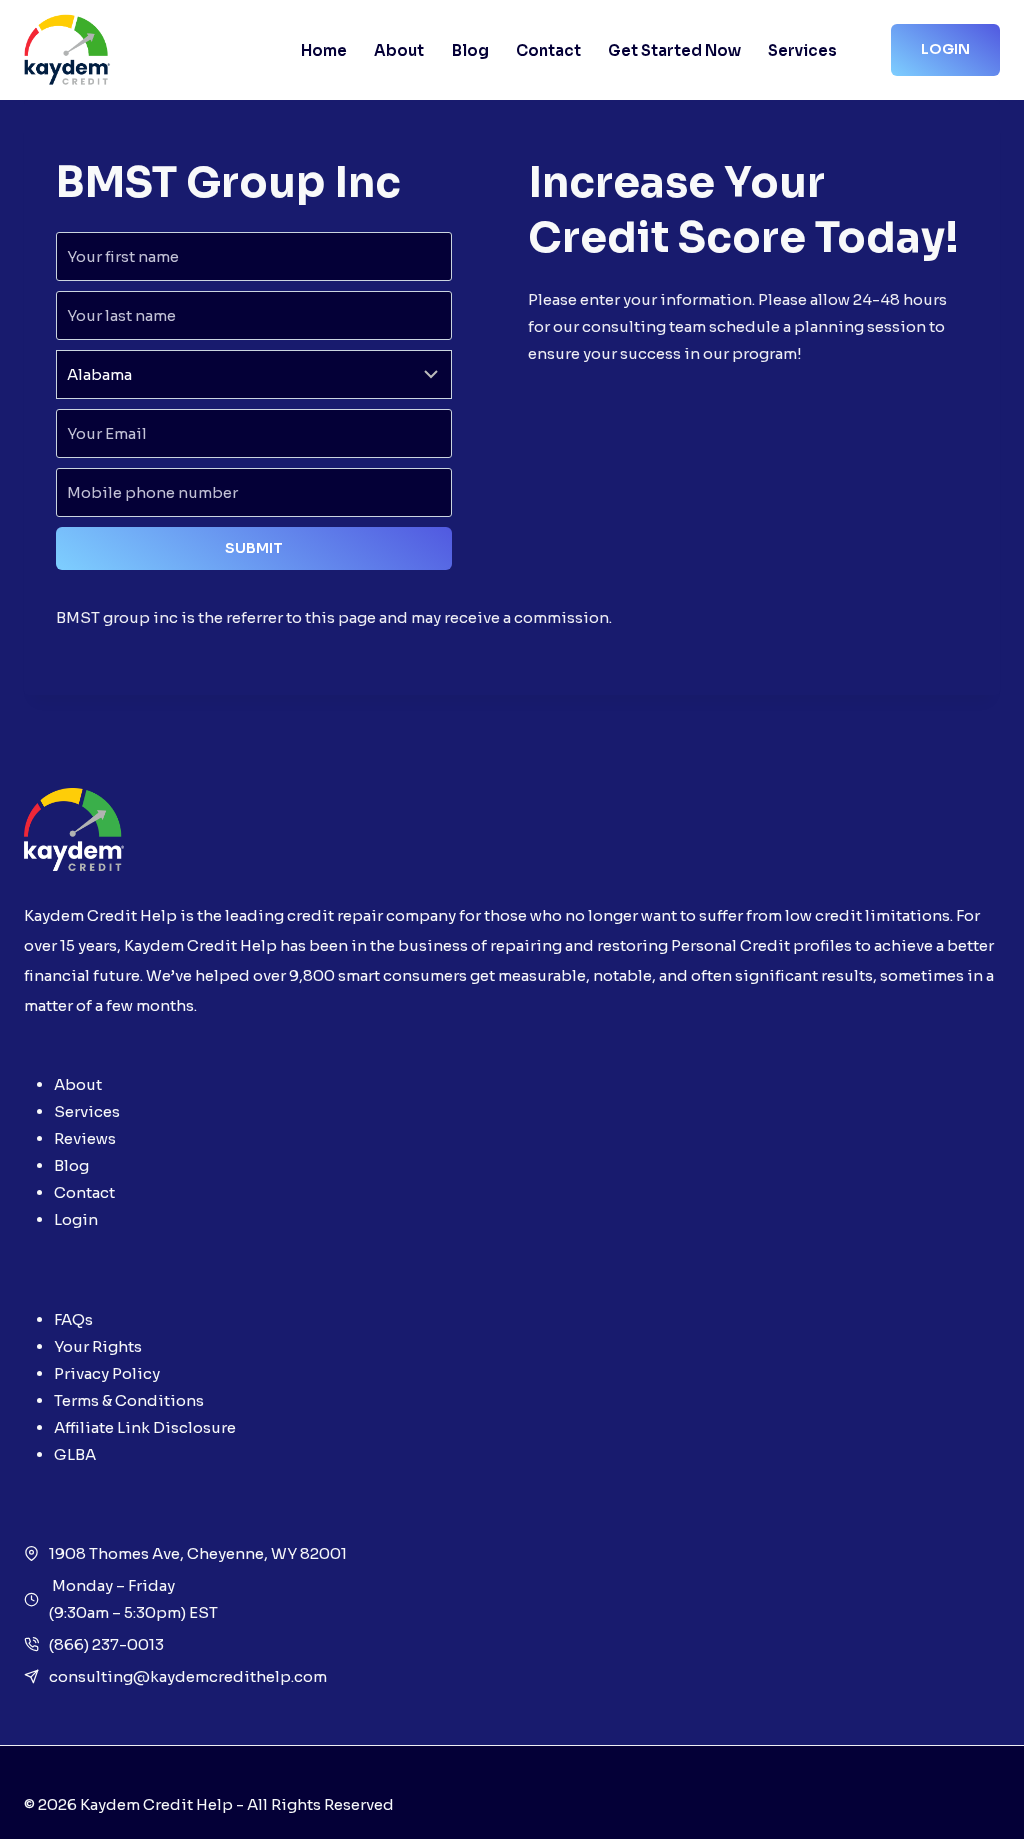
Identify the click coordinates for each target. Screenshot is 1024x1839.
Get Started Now (674, 50)
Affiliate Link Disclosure (145, 1427)
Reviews (85, 1138)
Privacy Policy (107, 1373)
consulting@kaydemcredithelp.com (188, 1676)
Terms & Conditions (129, 1400)
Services (802, 50)
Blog (470, 50)
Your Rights (98, 1346)
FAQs (73, 1319)
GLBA (75, 1454)
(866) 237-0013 (106, 1644)
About (399, 50)
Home (324, 50)
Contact (548, 50)
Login (945, 49)
